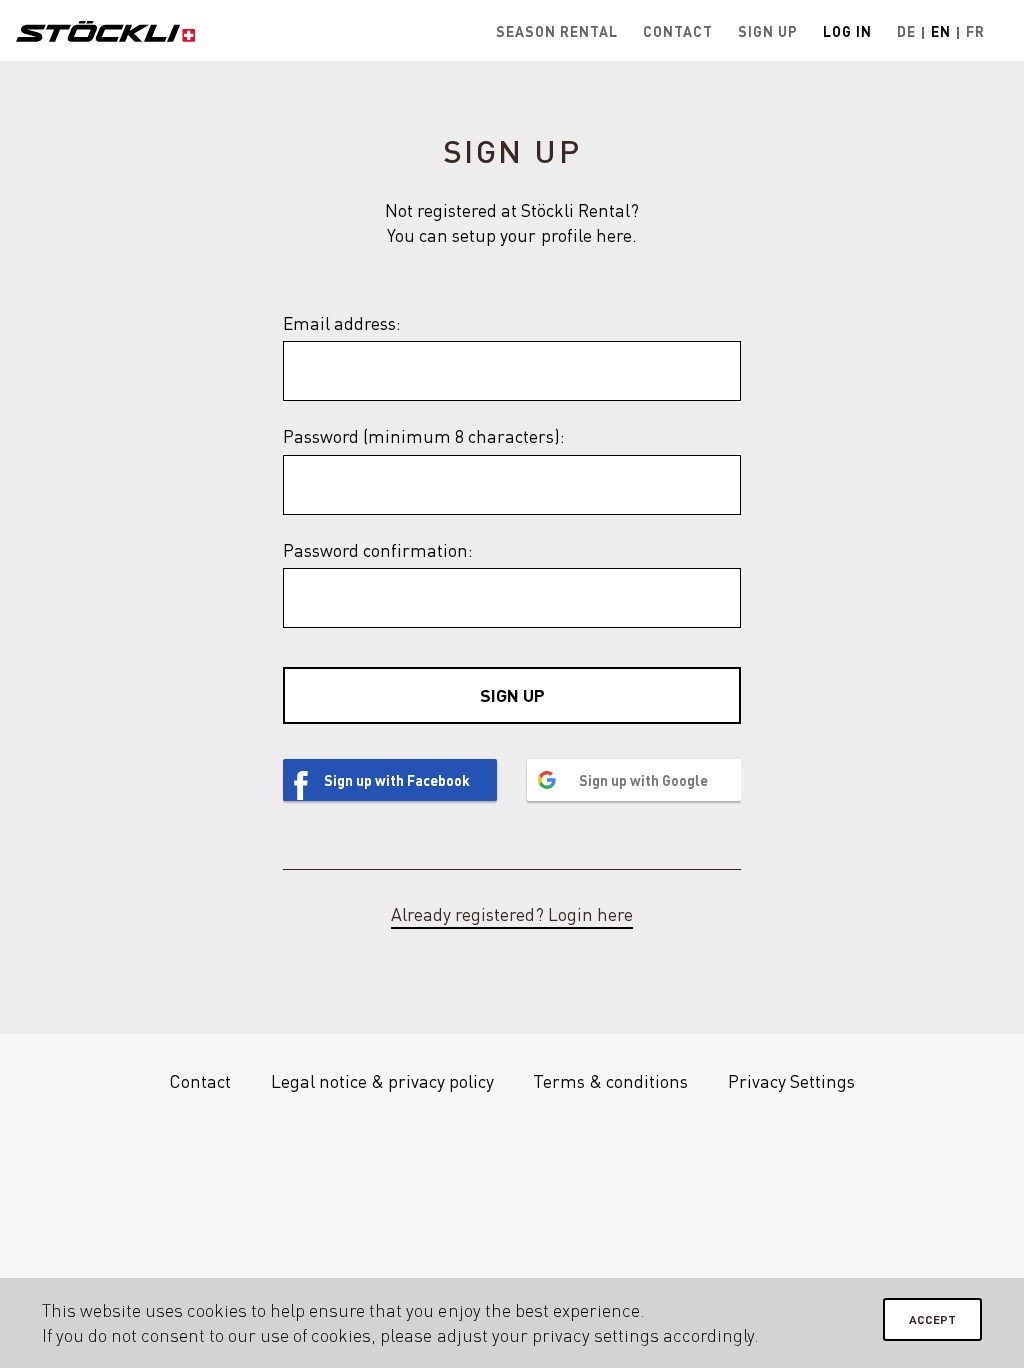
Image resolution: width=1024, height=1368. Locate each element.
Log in (847, 31)
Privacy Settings (791, 1081)
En (941, 31)
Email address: (342, 323)
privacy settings (595, 1335)
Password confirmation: (378, 550)
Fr (975, 31)
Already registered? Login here (512, 914)
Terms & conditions (610, 1081)
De (906, 31)
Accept (932, 1319)
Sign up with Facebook (397, 780)
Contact (678, 31)
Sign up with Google (643, 780)
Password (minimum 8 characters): (424, 436)
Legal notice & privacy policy (382, 1081)
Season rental (557, 31)
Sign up (768, 31)
